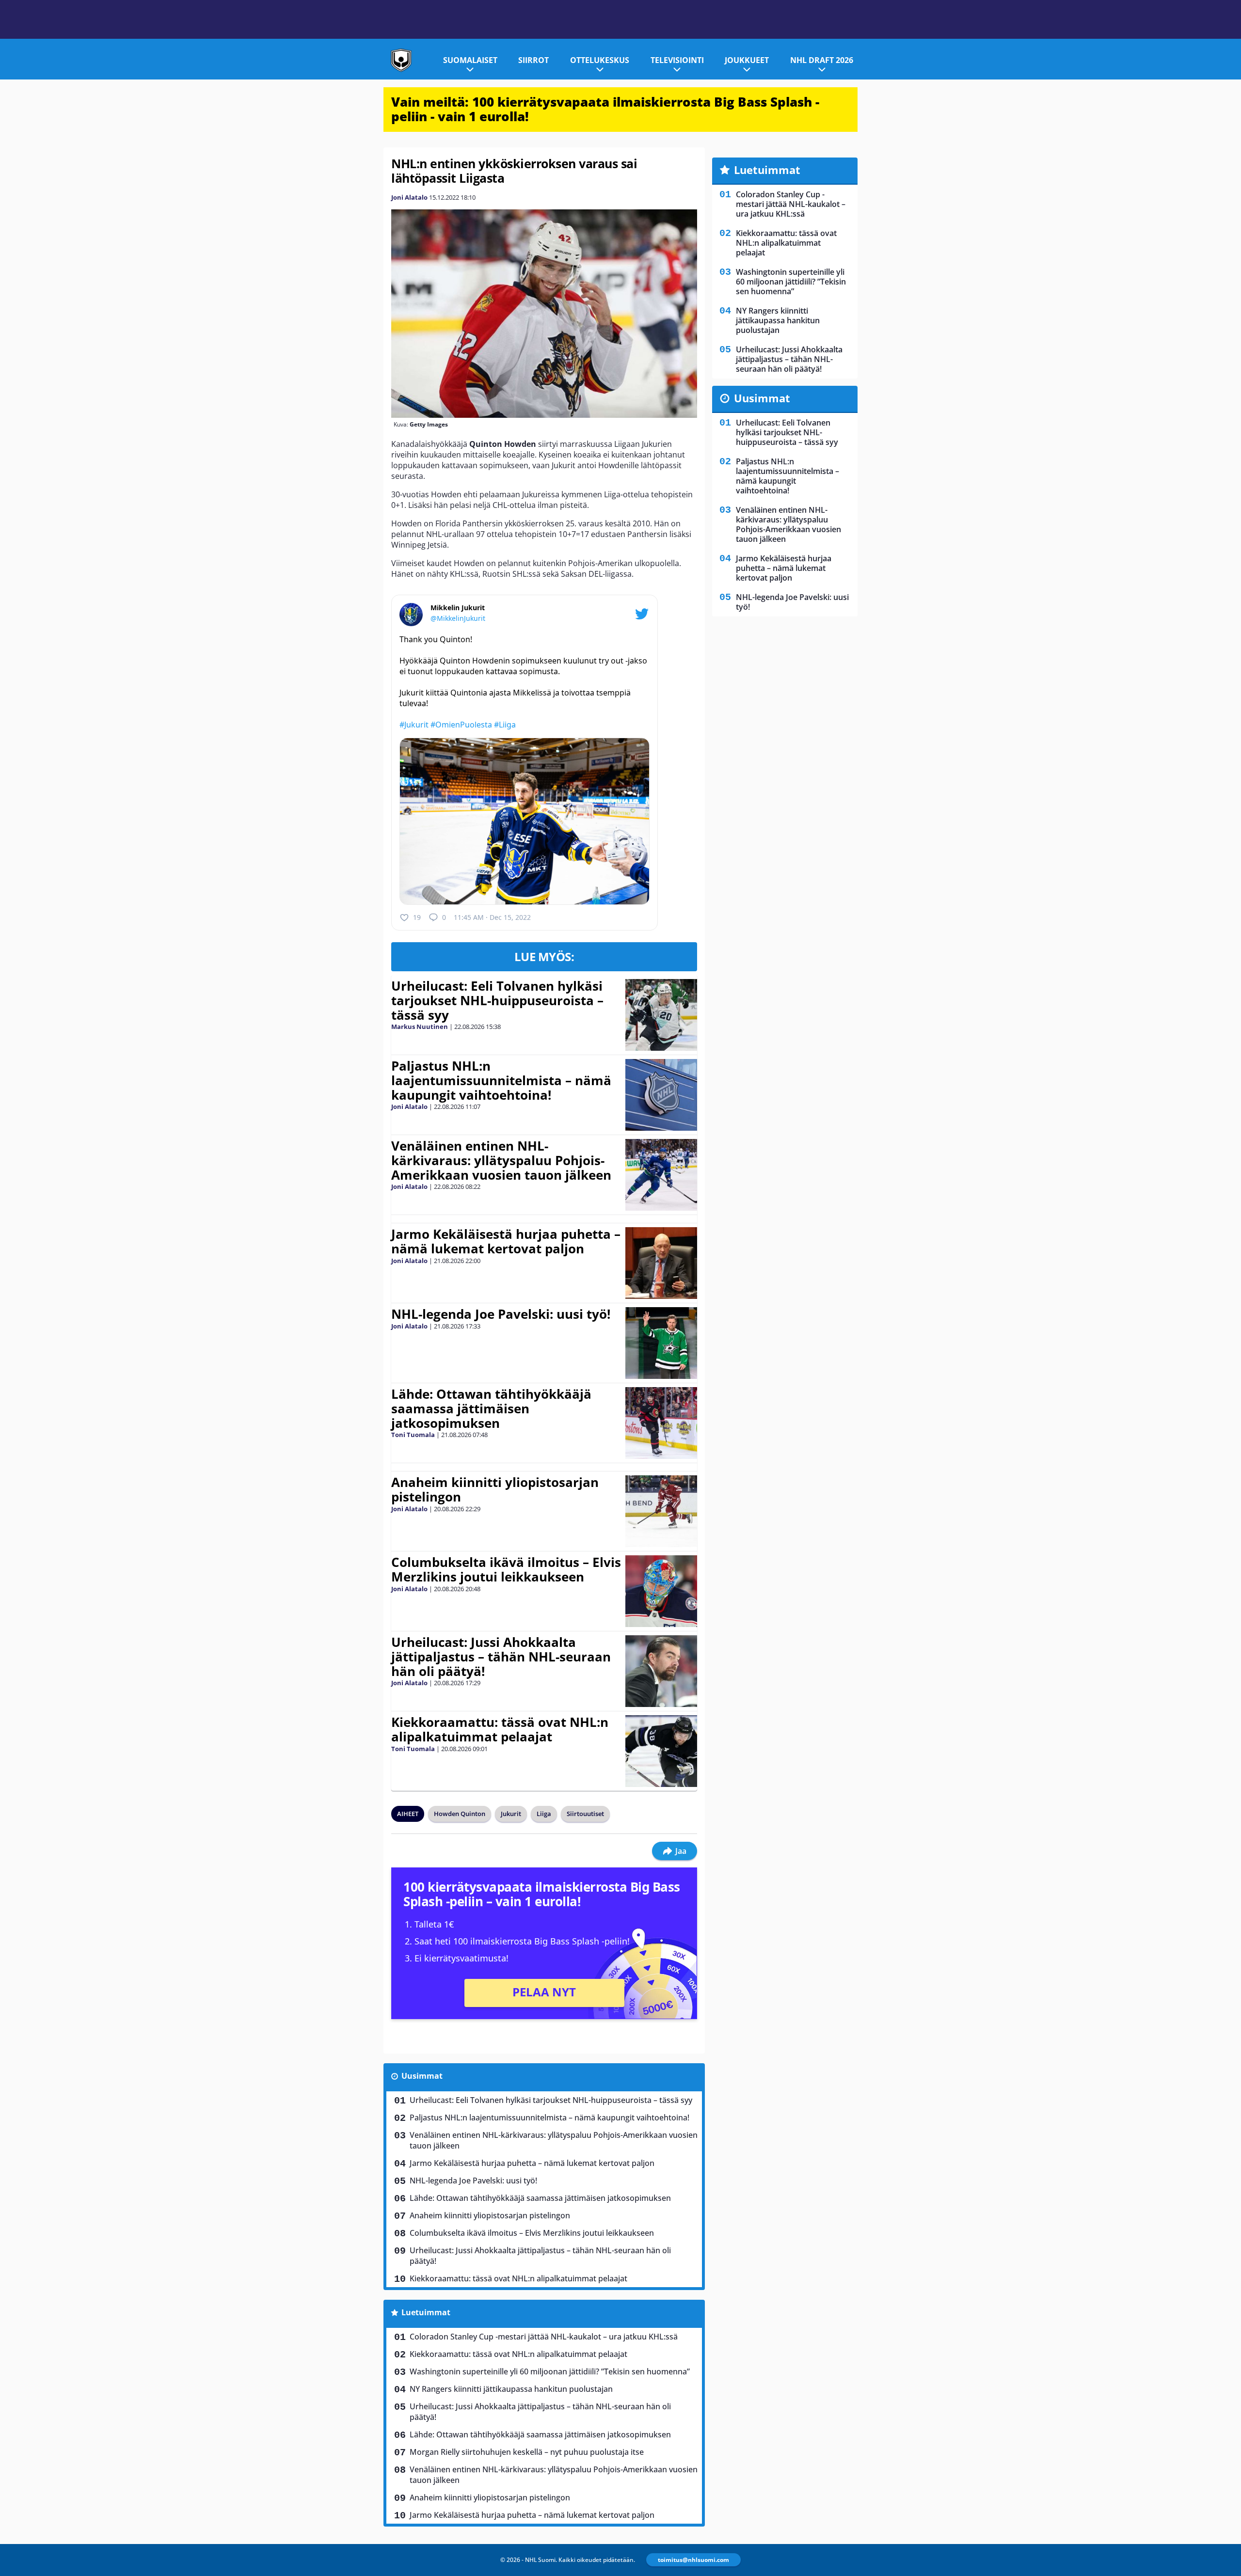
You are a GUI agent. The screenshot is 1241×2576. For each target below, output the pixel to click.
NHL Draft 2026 (822, 60)
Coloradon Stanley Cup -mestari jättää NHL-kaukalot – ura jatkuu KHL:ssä (544, 2337)
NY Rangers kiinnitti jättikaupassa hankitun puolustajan (511, 2389)
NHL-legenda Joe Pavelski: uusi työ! (501, 1314)
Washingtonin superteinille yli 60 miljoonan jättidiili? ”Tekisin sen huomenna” (550, 2371)
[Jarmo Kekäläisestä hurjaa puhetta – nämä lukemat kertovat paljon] (661, 1263)
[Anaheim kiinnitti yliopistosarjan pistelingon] (661, 1511)
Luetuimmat (426, 2312)
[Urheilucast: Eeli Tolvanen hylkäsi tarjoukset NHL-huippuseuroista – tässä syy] (661, 1015)
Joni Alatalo (409, 197)
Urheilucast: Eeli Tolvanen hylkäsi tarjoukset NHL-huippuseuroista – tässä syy (497, 1000)
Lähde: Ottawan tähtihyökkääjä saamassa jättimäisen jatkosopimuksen (491, 1408)
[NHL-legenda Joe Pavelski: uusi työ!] (661, 1343)
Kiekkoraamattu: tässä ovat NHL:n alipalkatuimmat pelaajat (500, 1729)
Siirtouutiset (585, 1814)
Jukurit (511, 1814)
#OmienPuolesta (461, 725)
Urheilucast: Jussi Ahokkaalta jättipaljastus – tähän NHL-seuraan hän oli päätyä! (501, 1657)
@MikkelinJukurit (458, 618)
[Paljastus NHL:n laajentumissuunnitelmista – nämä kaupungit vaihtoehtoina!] (661, 1095)
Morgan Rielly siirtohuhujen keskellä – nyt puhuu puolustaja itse (527, 2452)
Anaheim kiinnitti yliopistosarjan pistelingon (495, 1489)
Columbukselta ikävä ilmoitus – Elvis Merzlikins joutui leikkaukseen (506, 1569)
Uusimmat (422, 2076)
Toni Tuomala (413, 1435)
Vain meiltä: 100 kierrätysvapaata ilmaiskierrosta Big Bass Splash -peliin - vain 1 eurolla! (605, 109)
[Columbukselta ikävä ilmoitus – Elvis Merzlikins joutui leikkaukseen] (661, 1591)
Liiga (544, 1814)
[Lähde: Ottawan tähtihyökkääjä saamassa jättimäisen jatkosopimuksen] (661, 1423)
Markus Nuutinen (420, 1027)
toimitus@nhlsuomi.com (693, 2560)
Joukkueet (747, 60)
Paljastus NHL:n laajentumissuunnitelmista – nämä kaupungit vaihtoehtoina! (501, 1080)
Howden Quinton (460, 1814)
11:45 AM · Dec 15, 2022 (492, 917)
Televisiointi (677, 60)
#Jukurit (414, 725)
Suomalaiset (470, 60)
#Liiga (505, 725)
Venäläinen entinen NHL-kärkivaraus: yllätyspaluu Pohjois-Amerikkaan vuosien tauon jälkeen (501, 1160)
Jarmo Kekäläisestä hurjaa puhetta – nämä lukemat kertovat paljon (506, 1241)
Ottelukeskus (600, 60)
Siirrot (533, 60)
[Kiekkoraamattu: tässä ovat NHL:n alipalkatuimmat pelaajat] (661, 1751)
